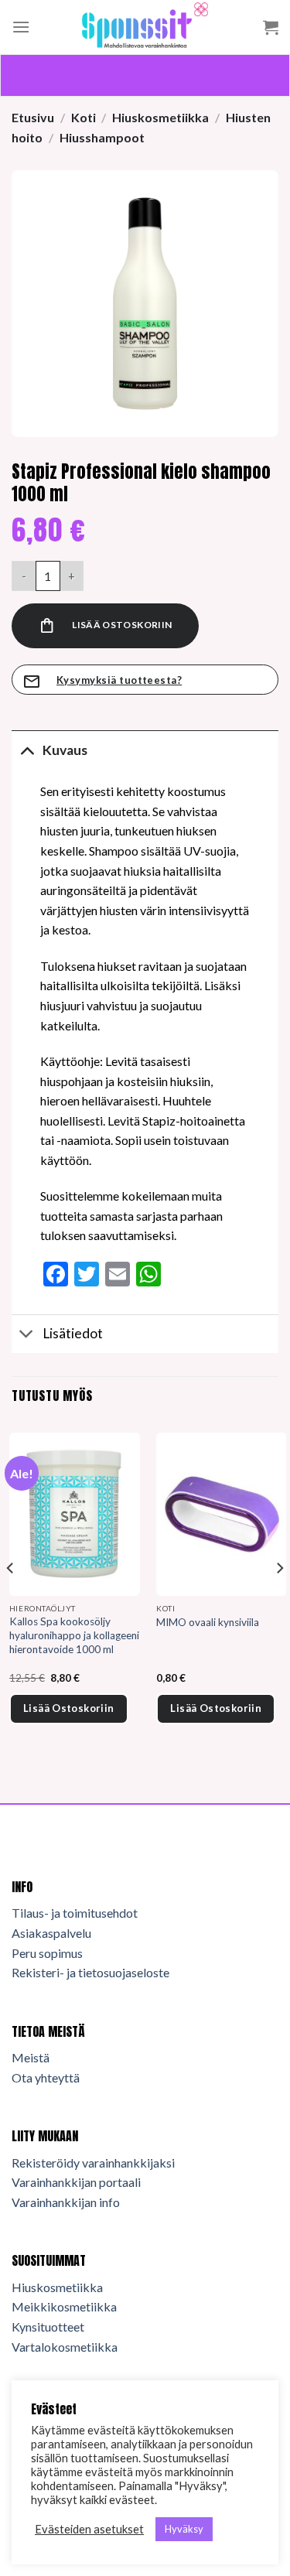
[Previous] (11, 1599)
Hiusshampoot (102, 137)
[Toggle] (27, 750)
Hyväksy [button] (184, 2529)
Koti (84, 117)
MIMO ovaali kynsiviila (208, 1622)
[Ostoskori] (271, 27)
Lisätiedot (73, 1333)
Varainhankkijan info (66, 2202)
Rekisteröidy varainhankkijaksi (93, 2163)
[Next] (279, 1599)
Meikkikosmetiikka (64, 2306)
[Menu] (21, 27)
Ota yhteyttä (46, 2077)
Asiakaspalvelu (51, 1933)
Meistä (31, 2057)
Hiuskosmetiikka (160, 117)
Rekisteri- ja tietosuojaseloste (90, 1972)
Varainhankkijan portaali (76, 2182)
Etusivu (33, 117)
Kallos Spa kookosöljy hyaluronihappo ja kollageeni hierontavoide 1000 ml (74, 1635)
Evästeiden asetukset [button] (89, 2529)
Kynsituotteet (48, 2327)
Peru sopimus (47, 1953)
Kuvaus (65, 750)
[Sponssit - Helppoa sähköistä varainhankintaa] (145, 27)
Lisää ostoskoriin (122, 625)
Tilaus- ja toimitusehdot (75, 1913)
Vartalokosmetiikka (65, 2347)
